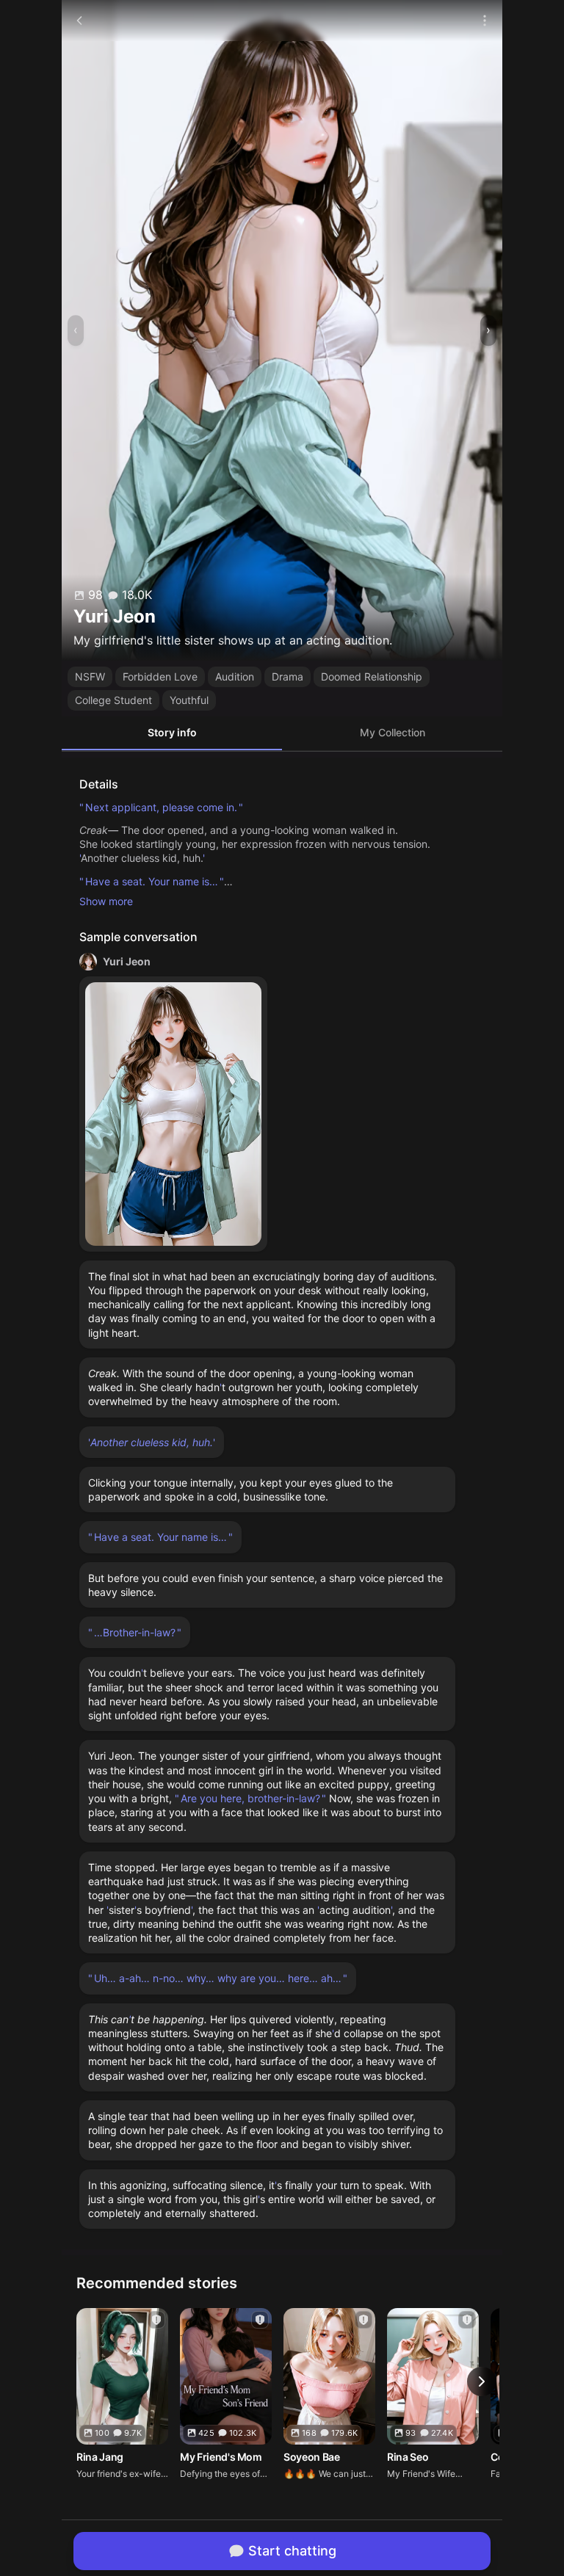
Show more (106, 901)
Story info (172, 732)
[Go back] (79, 21)
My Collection (393, 732)
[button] (173, 1114)
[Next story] (482, 2381)
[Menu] (485, 21)
